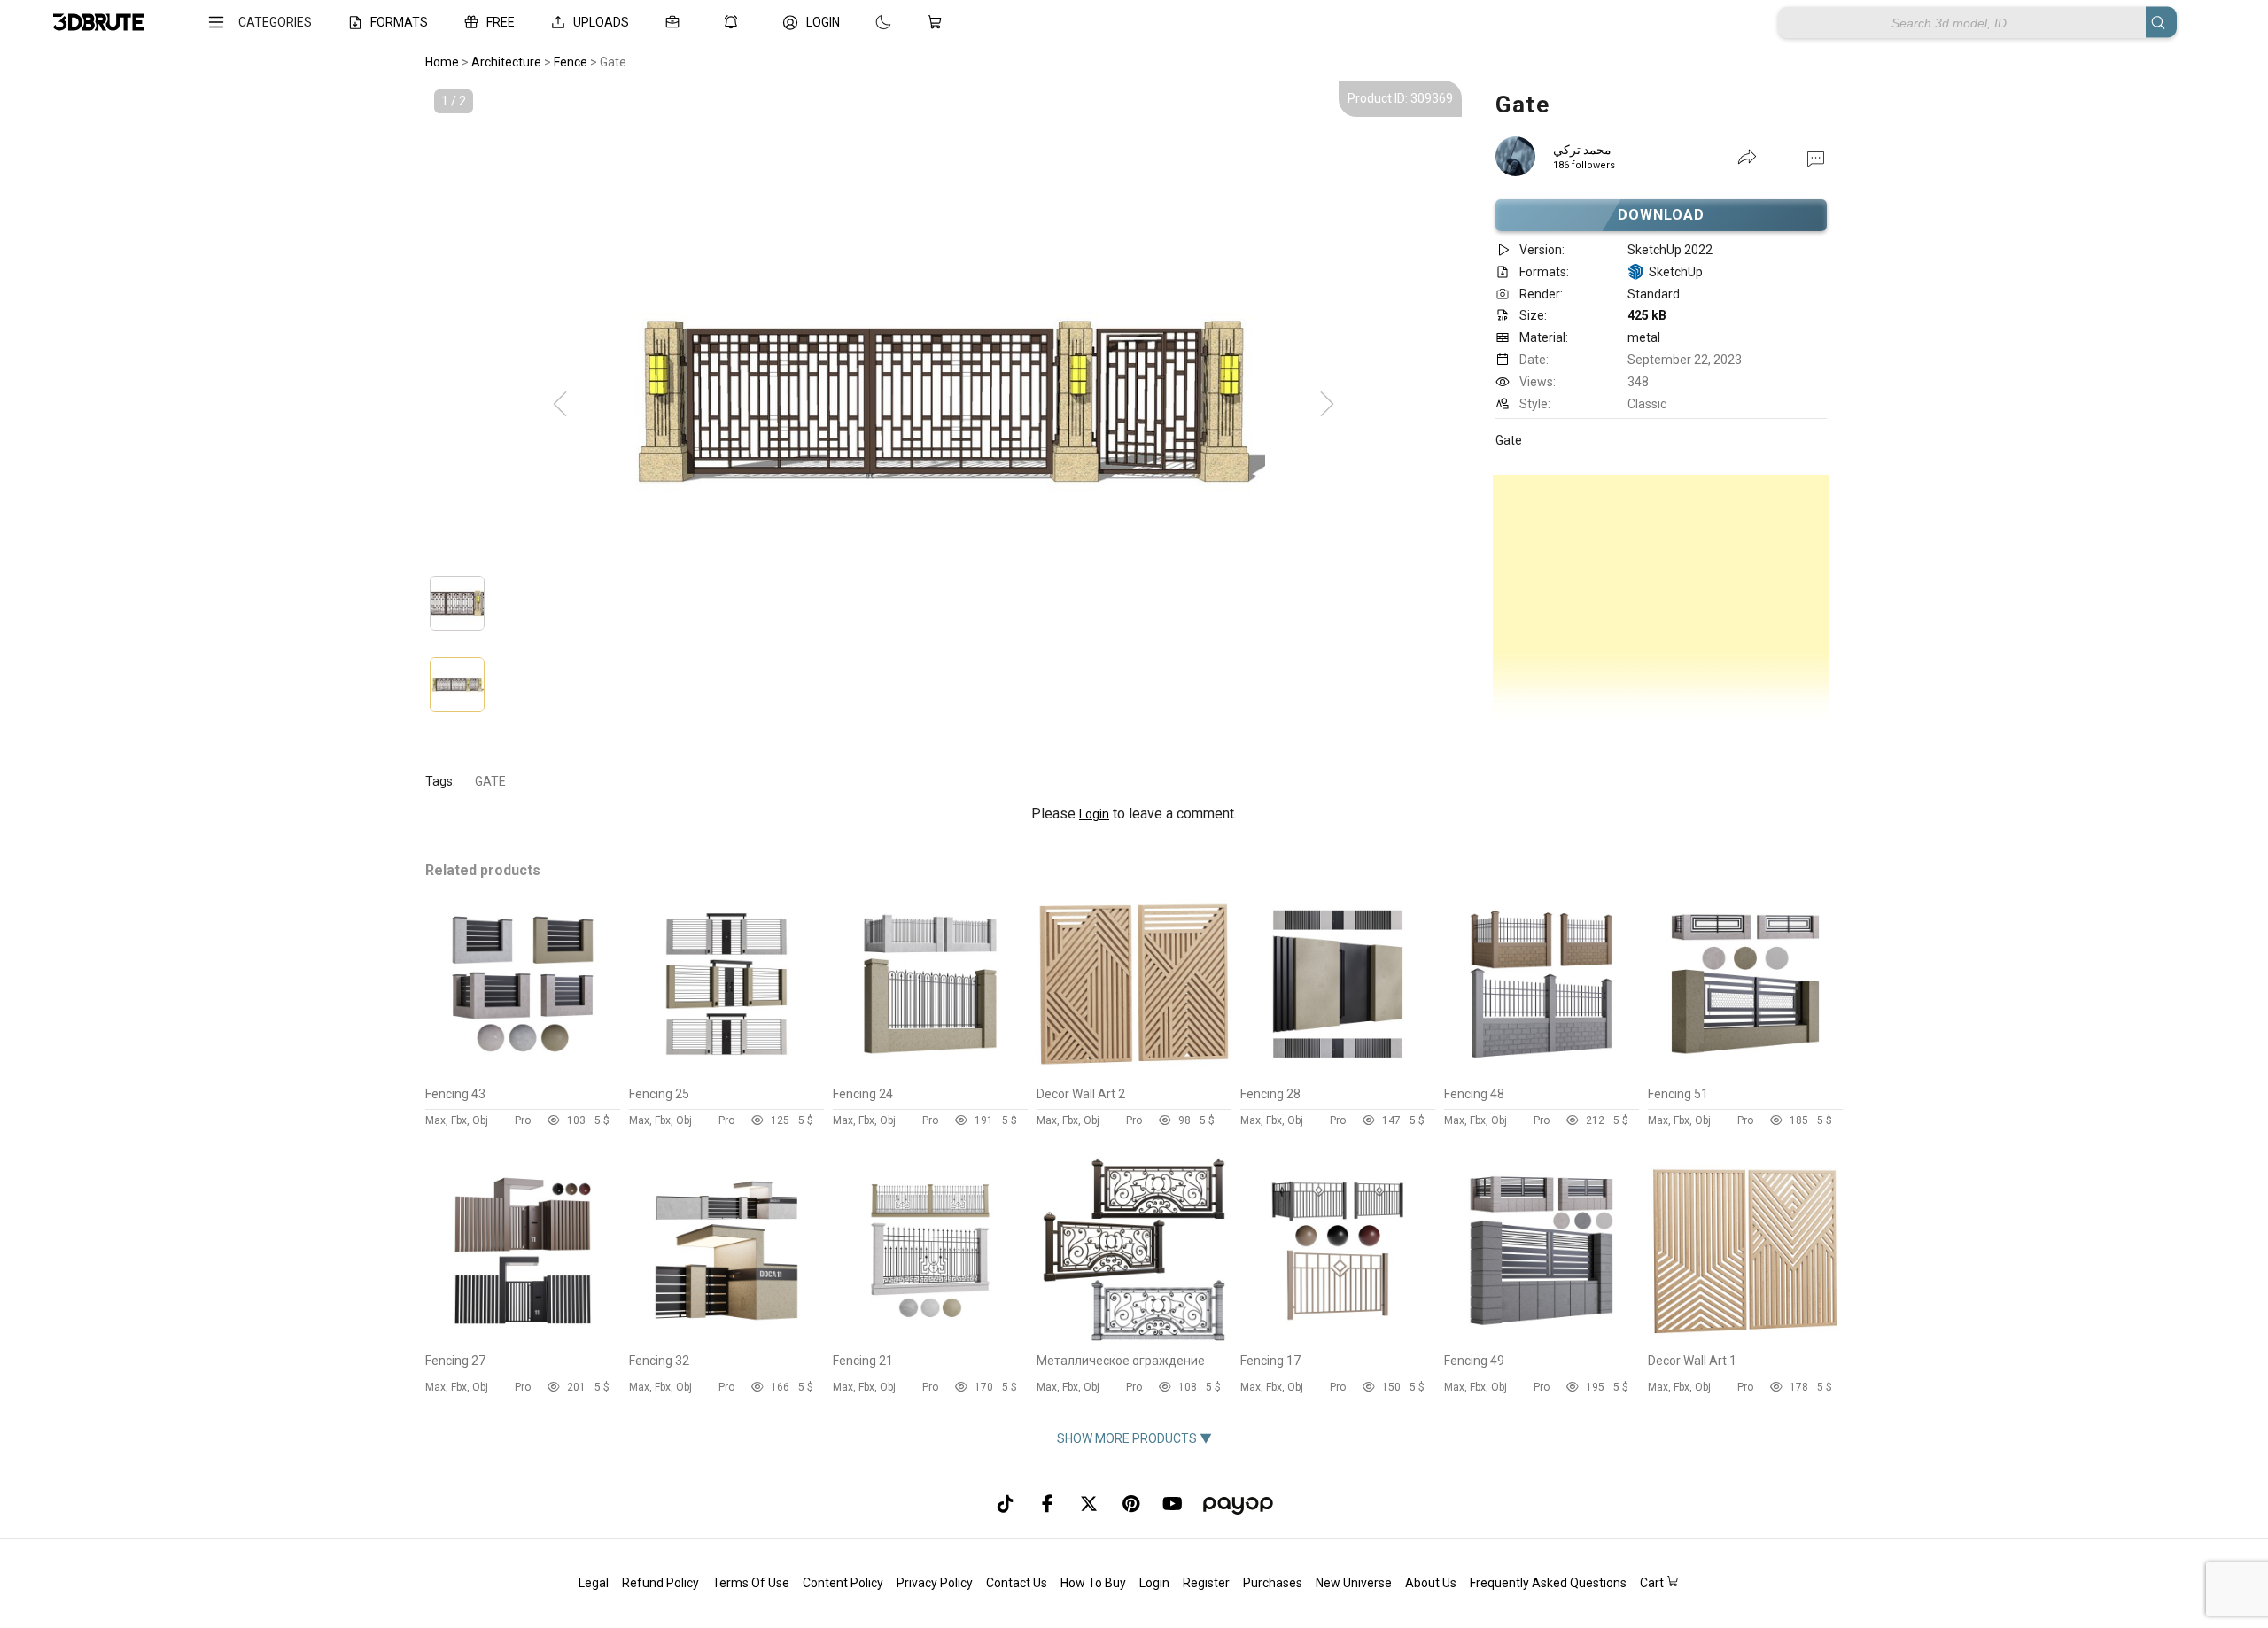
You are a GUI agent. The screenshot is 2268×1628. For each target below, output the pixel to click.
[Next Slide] (1327, 405)
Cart (1653, 1583)
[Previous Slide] (560, 405)
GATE (490, 781)
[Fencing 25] (726, 1074)
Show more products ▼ (1134, 1438)
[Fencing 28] (1338, 1074)
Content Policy (843, 1583)
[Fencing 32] (726, 1340)
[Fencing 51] (1745, 1074)
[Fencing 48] (1542, 1074)
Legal (594, 1583)
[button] (1816, 158)
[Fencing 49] (1542, 1340)
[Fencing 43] (523, 1074)
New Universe (1354, 1583)
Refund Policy (660, 1583)
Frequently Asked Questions (1548, 1583)
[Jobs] (676, 22)
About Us (1431, 1583)
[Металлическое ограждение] (1134, 1340)
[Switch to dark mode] (866, 22)
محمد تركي (1582, 150)
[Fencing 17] (1338, 1340)
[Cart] (938, 22)
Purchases (1273, 1583)
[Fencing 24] (930, 1074)
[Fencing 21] (930, 1340)
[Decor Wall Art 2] (1134, 1074)
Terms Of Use (751, 1583)
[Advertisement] (1661, 599)
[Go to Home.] (99, 23)
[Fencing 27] (523, 1340)
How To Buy (1093, 1583)
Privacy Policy (935, 1583)
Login (1094, 814)
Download (1662, 215)
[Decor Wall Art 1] (1745, 1340)
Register (1206, 1583)
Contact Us (1017, 1583)
